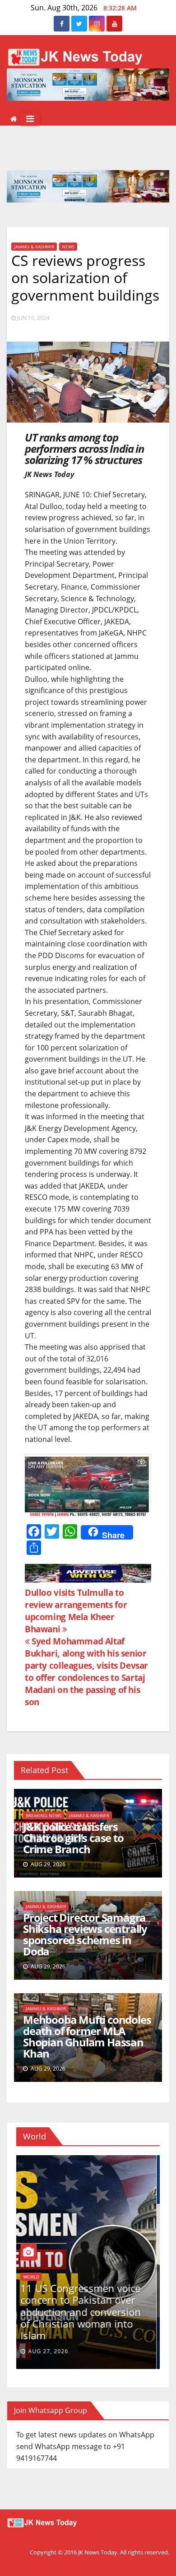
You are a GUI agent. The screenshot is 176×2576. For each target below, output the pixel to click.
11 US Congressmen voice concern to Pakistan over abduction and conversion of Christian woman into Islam (84, 2312)
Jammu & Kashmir (34, 247)
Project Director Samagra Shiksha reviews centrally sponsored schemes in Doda (85, 1934)
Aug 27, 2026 (51, 2351)
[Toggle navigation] (30, 119)
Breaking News (44, 1815)
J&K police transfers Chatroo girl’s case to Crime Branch (73, 1838)
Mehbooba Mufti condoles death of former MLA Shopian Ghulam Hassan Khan (87, 2036)
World (34, 2277)
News (68, 247)
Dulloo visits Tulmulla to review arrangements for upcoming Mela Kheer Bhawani (76, 1611)
